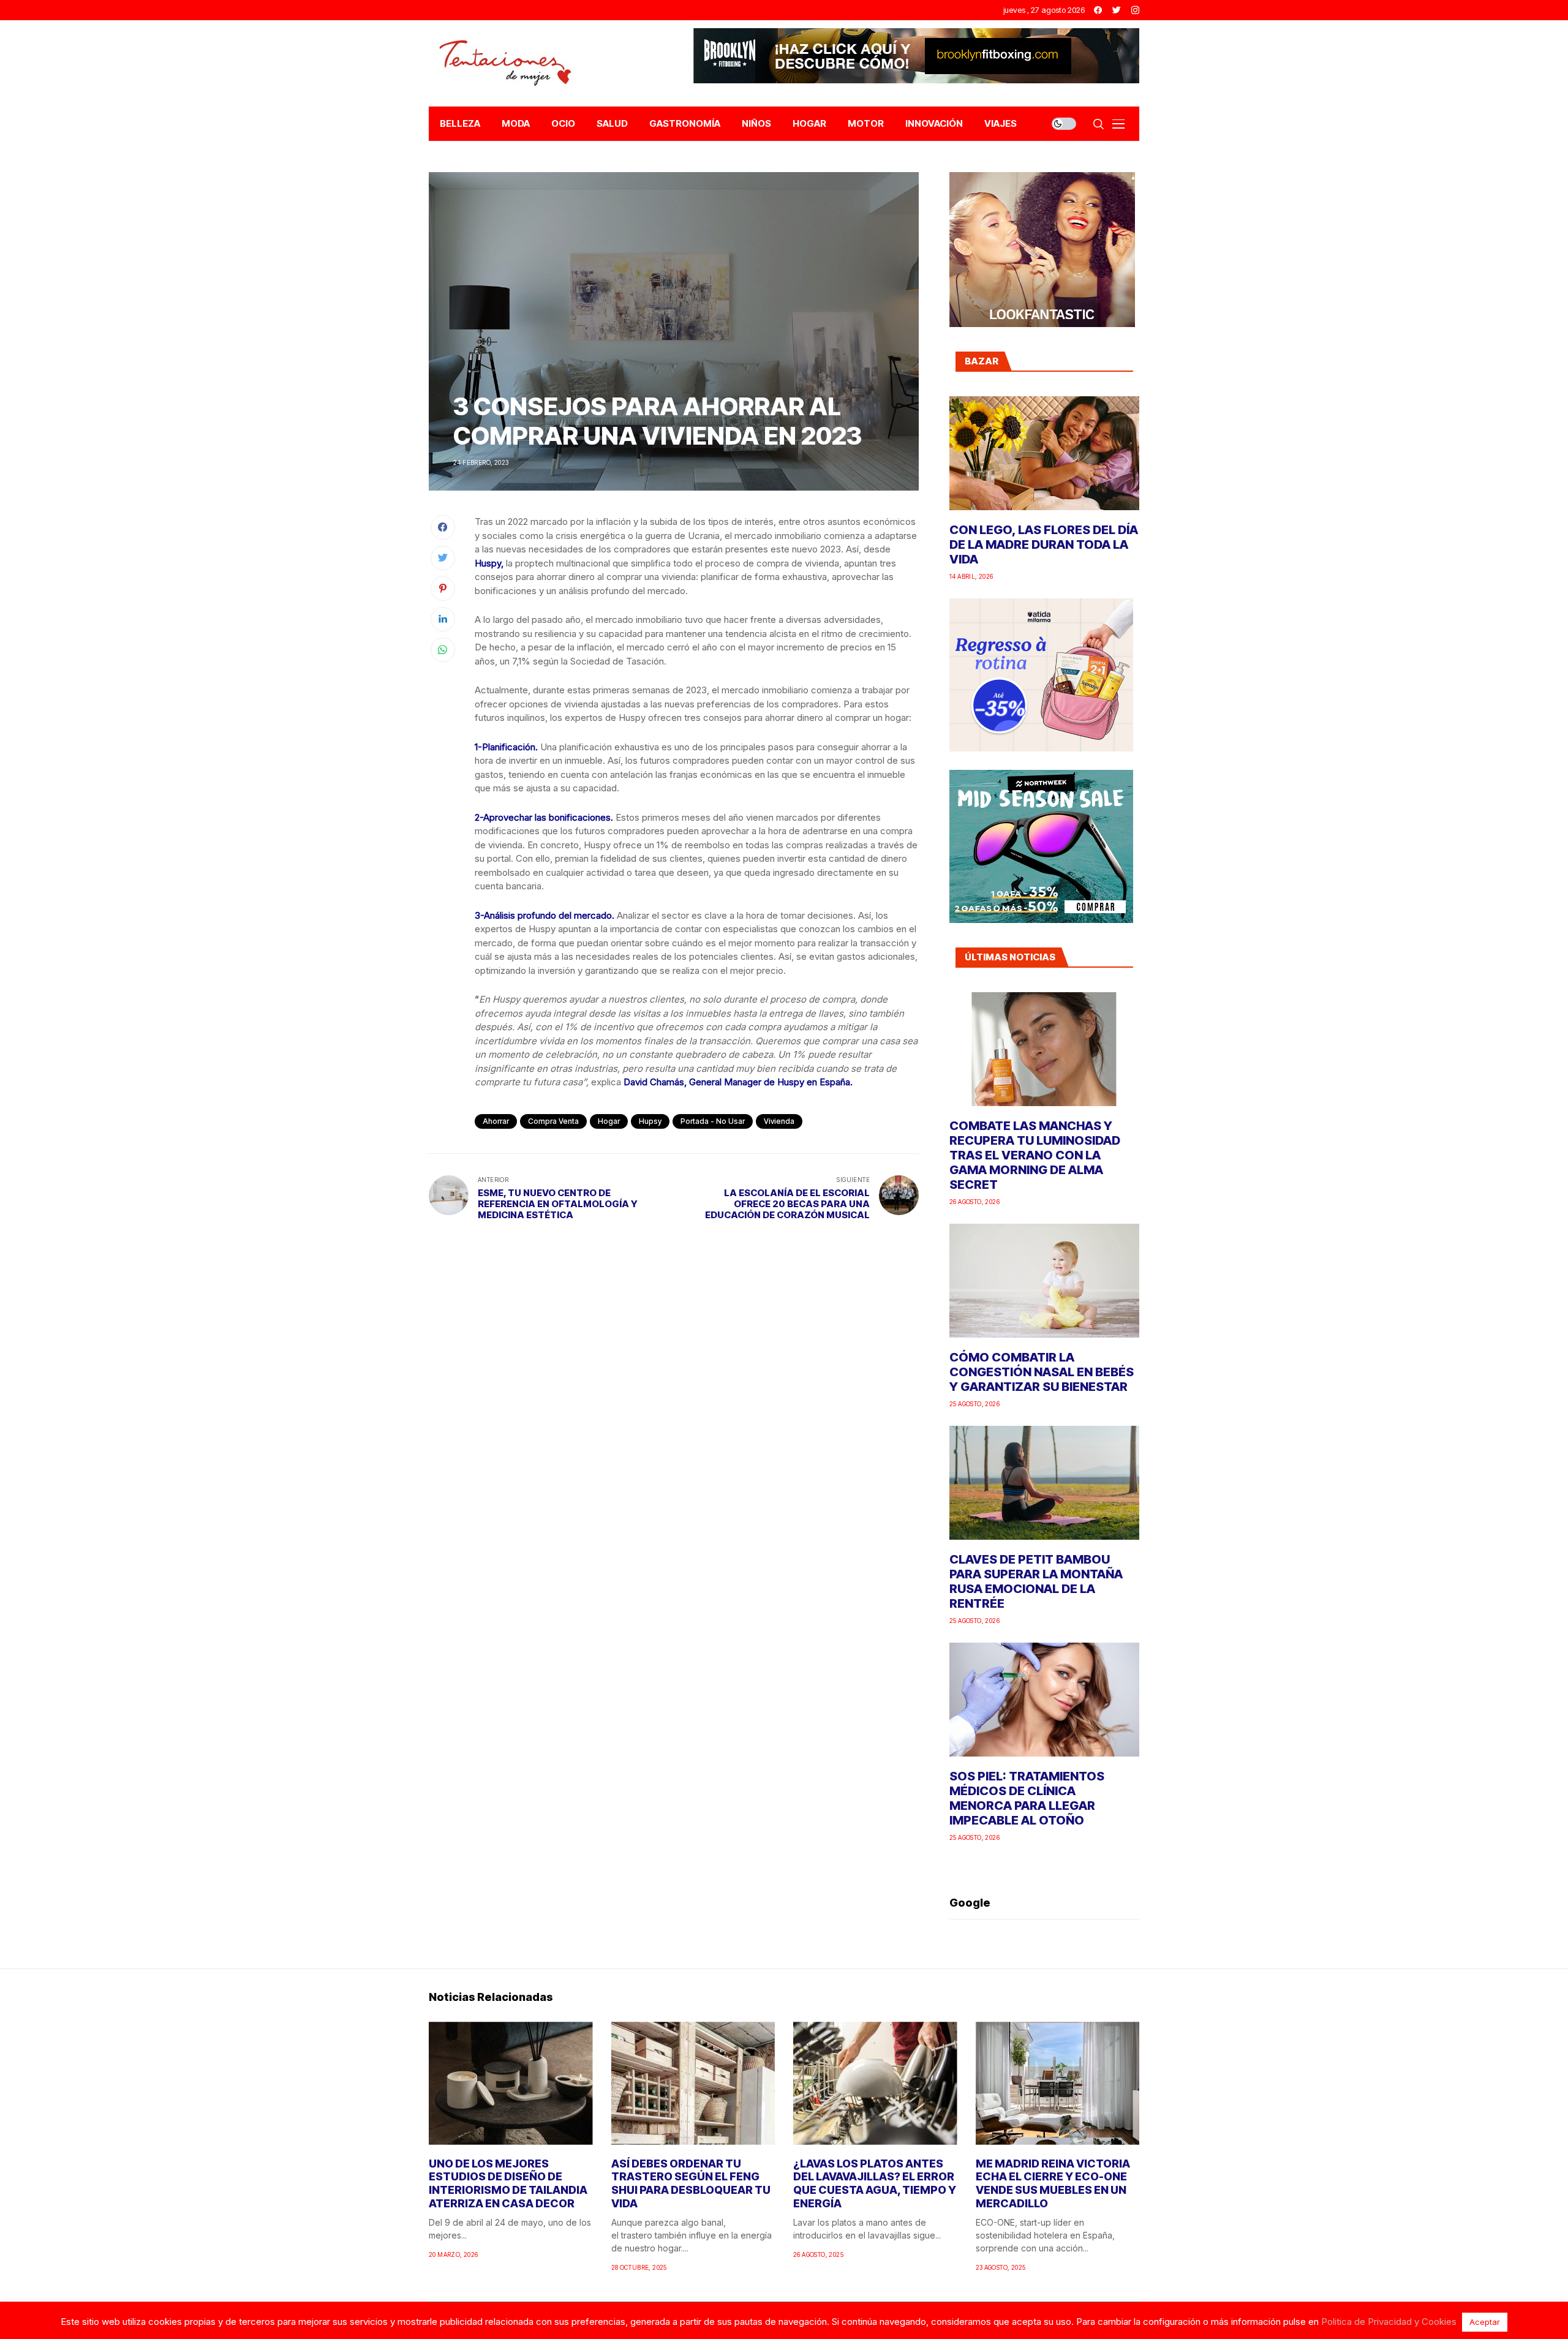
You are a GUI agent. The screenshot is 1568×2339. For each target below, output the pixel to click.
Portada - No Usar (713, 1121)
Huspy (488, 563)
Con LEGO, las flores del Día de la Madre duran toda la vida (1044, 544)
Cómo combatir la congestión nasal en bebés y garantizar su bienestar (1042, 1372)
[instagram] (1135, 10)
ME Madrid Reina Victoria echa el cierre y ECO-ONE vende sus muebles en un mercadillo (1053, 2183)
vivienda (779, 1121)
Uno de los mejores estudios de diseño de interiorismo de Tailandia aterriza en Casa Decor (508, 2183)
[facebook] (1098, 10)
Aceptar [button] (1485, 2322)
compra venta (553, 1121)
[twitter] (1117, 10)
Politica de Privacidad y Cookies (1389, 2322)
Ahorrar (496, 1121)
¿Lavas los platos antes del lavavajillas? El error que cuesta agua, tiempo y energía (875, 2183)
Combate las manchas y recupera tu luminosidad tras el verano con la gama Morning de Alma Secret (1035, 1155)
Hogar (609, 1121)
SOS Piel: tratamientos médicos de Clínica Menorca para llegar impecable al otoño (1027, 1798)
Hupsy (650, 1121)
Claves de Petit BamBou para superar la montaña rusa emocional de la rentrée (1036, 1581)
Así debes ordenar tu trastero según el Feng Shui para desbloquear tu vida (691, 2183)
